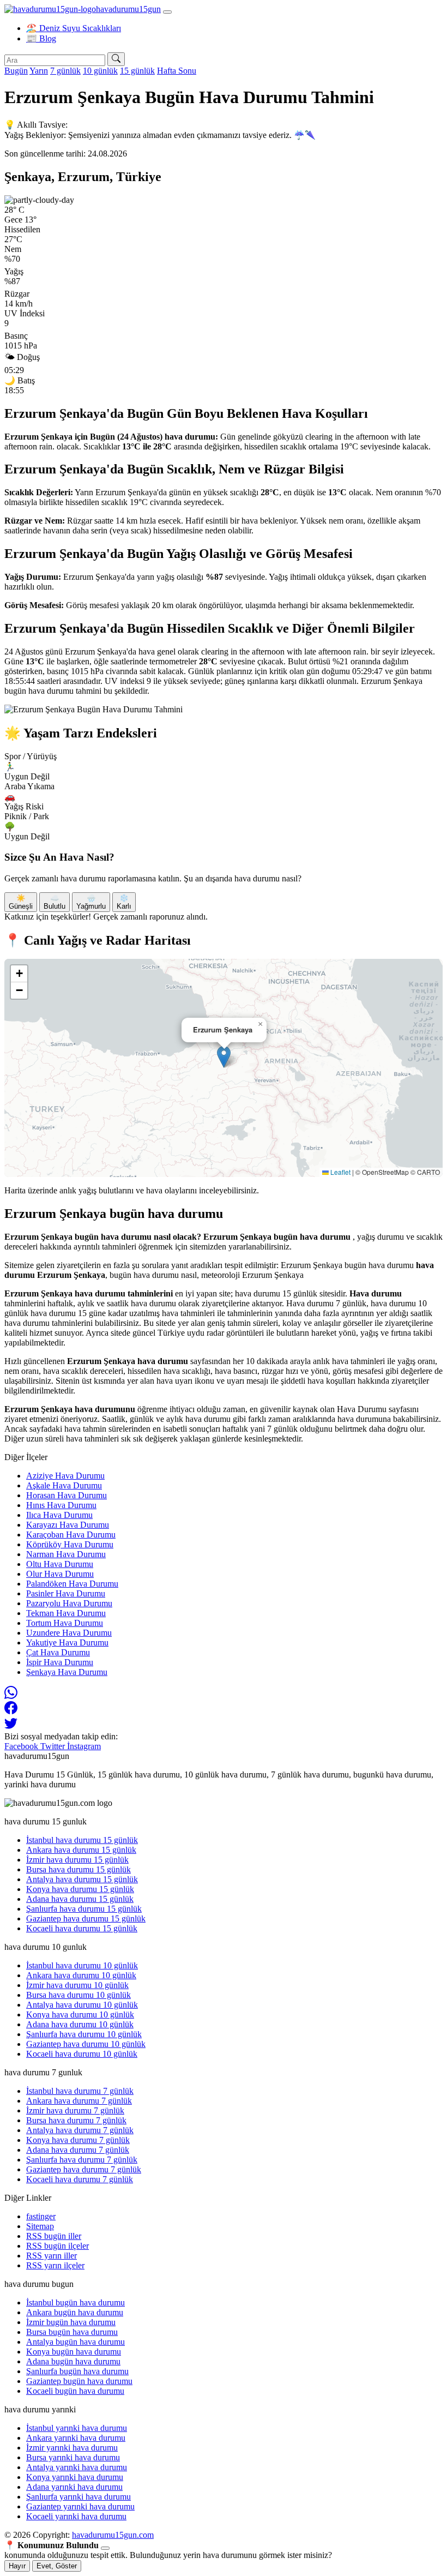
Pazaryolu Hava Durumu (69, 1603)
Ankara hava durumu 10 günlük (81, 1975)
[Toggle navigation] (167, 12)
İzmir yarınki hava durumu (72, 2448)
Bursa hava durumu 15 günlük (78, 1869)
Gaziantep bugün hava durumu (79, 2381)
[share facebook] (11, 1711)
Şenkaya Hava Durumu (67, 1672)
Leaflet (340, 1172)
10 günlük (100, 71)
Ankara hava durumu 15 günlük (81, 1850)
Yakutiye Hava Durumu (67, 1643)
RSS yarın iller (52, 2256)
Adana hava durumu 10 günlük (80, 2024)
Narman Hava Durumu (66, 1554)
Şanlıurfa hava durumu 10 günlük (84, 2034)
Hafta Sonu (177, 71)
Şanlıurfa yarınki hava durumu (78, 2497)
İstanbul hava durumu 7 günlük (80, 2091)
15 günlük (137, 71)
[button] (224, 1057)
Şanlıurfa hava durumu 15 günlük (84, 1909)
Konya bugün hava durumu (74, 2352)
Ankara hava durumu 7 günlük (79, 2101)
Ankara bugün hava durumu (75, 2312)
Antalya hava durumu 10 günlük (82, 2005)
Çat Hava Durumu (58, 1652)
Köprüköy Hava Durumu (70, 1544)
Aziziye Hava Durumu (65, 1476)
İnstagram (84, 1746)
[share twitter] (11, 1727)
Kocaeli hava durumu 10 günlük (82, 2054)
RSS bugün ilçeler (58, 2246)
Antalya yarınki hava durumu (77, 2467)
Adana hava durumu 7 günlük (78, 2150)
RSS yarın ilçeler (55, 2265)
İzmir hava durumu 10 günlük (77, 1985)
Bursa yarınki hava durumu (73, 2457)
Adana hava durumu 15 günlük (80, 1899)
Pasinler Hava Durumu (66, 1593)
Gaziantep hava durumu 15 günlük (86, 1919)
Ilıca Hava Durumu (59, 1515)
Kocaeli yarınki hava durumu (76, 2516)
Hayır (17, 2566)
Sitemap (40, 2226)
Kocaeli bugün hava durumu (75, 2391)
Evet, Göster (57, 2566)
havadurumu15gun (128, 9)
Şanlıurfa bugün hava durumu (77, 2371)
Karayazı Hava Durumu (68, 1525)
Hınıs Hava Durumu (61, 1505)
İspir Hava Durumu (60, 1662)
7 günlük (65, 71)
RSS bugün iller (54, 2236)
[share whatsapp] (11, 1696)
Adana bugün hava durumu (73, 2361)
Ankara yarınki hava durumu (76, 2438)
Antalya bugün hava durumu (75, 2342)
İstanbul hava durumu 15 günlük (82, 1840)
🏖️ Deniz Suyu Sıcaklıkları (74, 28)
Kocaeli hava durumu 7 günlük (80, 2179)
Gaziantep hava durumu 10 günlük (86, 2044)
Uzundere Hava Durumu (69, 1633)
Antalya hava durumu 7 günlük (80, 2130)
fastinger (41, 2216)
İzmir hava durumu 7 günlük (75, 2110)
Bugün (16, 71)
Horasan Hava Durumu (67, 1495)
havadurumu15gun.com (113, 2535)
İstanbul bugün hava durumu (75, 2302)
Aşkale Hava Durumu (64, 1485)
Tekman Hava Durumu (66, 1613)
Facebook (22, 1746)
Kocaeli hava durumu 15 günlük (82, 1928)
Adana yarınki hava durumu (74, 2487)
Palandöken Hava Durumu (72, 1584)
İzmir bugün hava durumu (71, 2322)
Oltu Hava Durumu (60, 1564)
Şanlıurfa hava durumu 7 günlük (82, 2160)
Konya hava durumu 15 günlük (80, 1889)
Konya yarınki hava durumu (75, 2477)
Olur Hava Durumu (60, 1574)
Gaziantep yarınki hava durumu (80, 2506)
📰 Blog (41, 38)
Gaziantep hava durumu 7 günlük (84, 2169)
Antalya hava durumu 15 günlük (82, 1879)
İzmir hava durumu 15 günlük (77, 1860)
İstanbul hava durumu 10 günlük (82, 1965)
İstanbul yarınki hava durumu (77, 2428)
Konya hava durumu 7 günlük (78, 2140)
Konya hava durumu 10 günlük (80, 2014)
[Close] (105, 2548)
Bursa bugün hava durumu (72, 2332)
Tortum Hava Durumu (65, 1623)
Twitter (54, 1746)
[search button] (116, 59)
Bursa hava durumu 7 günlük (76, 2120)
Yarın (39, 71)
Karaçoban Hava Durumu (71, 1535)
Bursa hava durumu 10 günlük (78, 1995)
